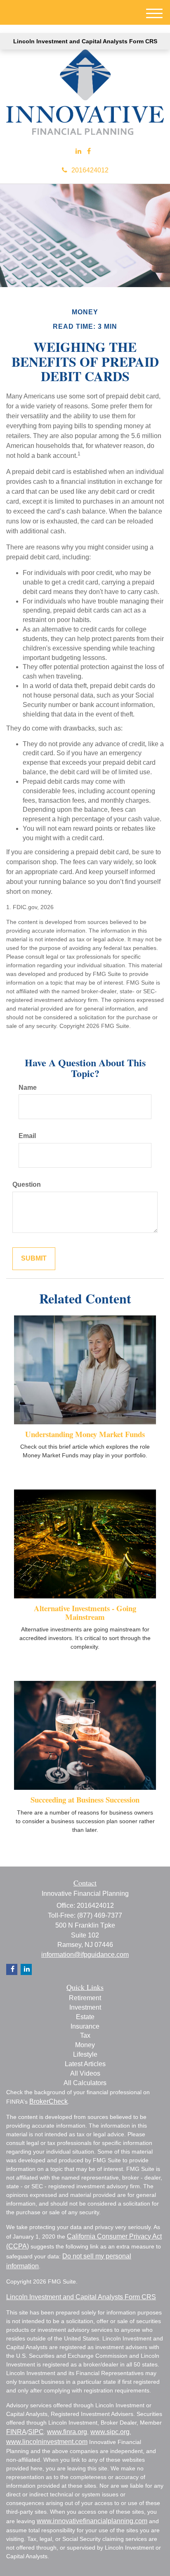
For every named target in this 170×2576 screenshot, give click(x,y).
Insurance (85, 2026)
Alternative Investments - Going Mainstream (85, 1612)
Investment (85, 2007)
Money (85, 2045)
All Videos (85, 2073)
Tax (85, 2035)
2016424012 (90, 170)
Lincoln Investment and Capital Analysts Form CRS (85, 41)
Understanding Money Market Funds (85, 1434)
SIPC (36, 2432)
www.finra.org (67, 2432)
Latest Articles (85, 2064)
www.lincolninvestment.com (47, 2442)
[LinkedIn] (78, 152)
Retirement (85, 1998)
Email (27, 1136)
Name (28, 1088)
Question (27, 1184)
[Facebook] (89, 152)
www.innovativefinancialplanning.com (92, 2521)
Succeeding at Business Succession (85, 1799)
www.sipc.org (110, 2432)
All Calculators (85, 2083)
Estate (85, 2017)
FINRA (16, 2432)
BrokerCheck (48, 2101)
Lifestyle (85, 2054)
